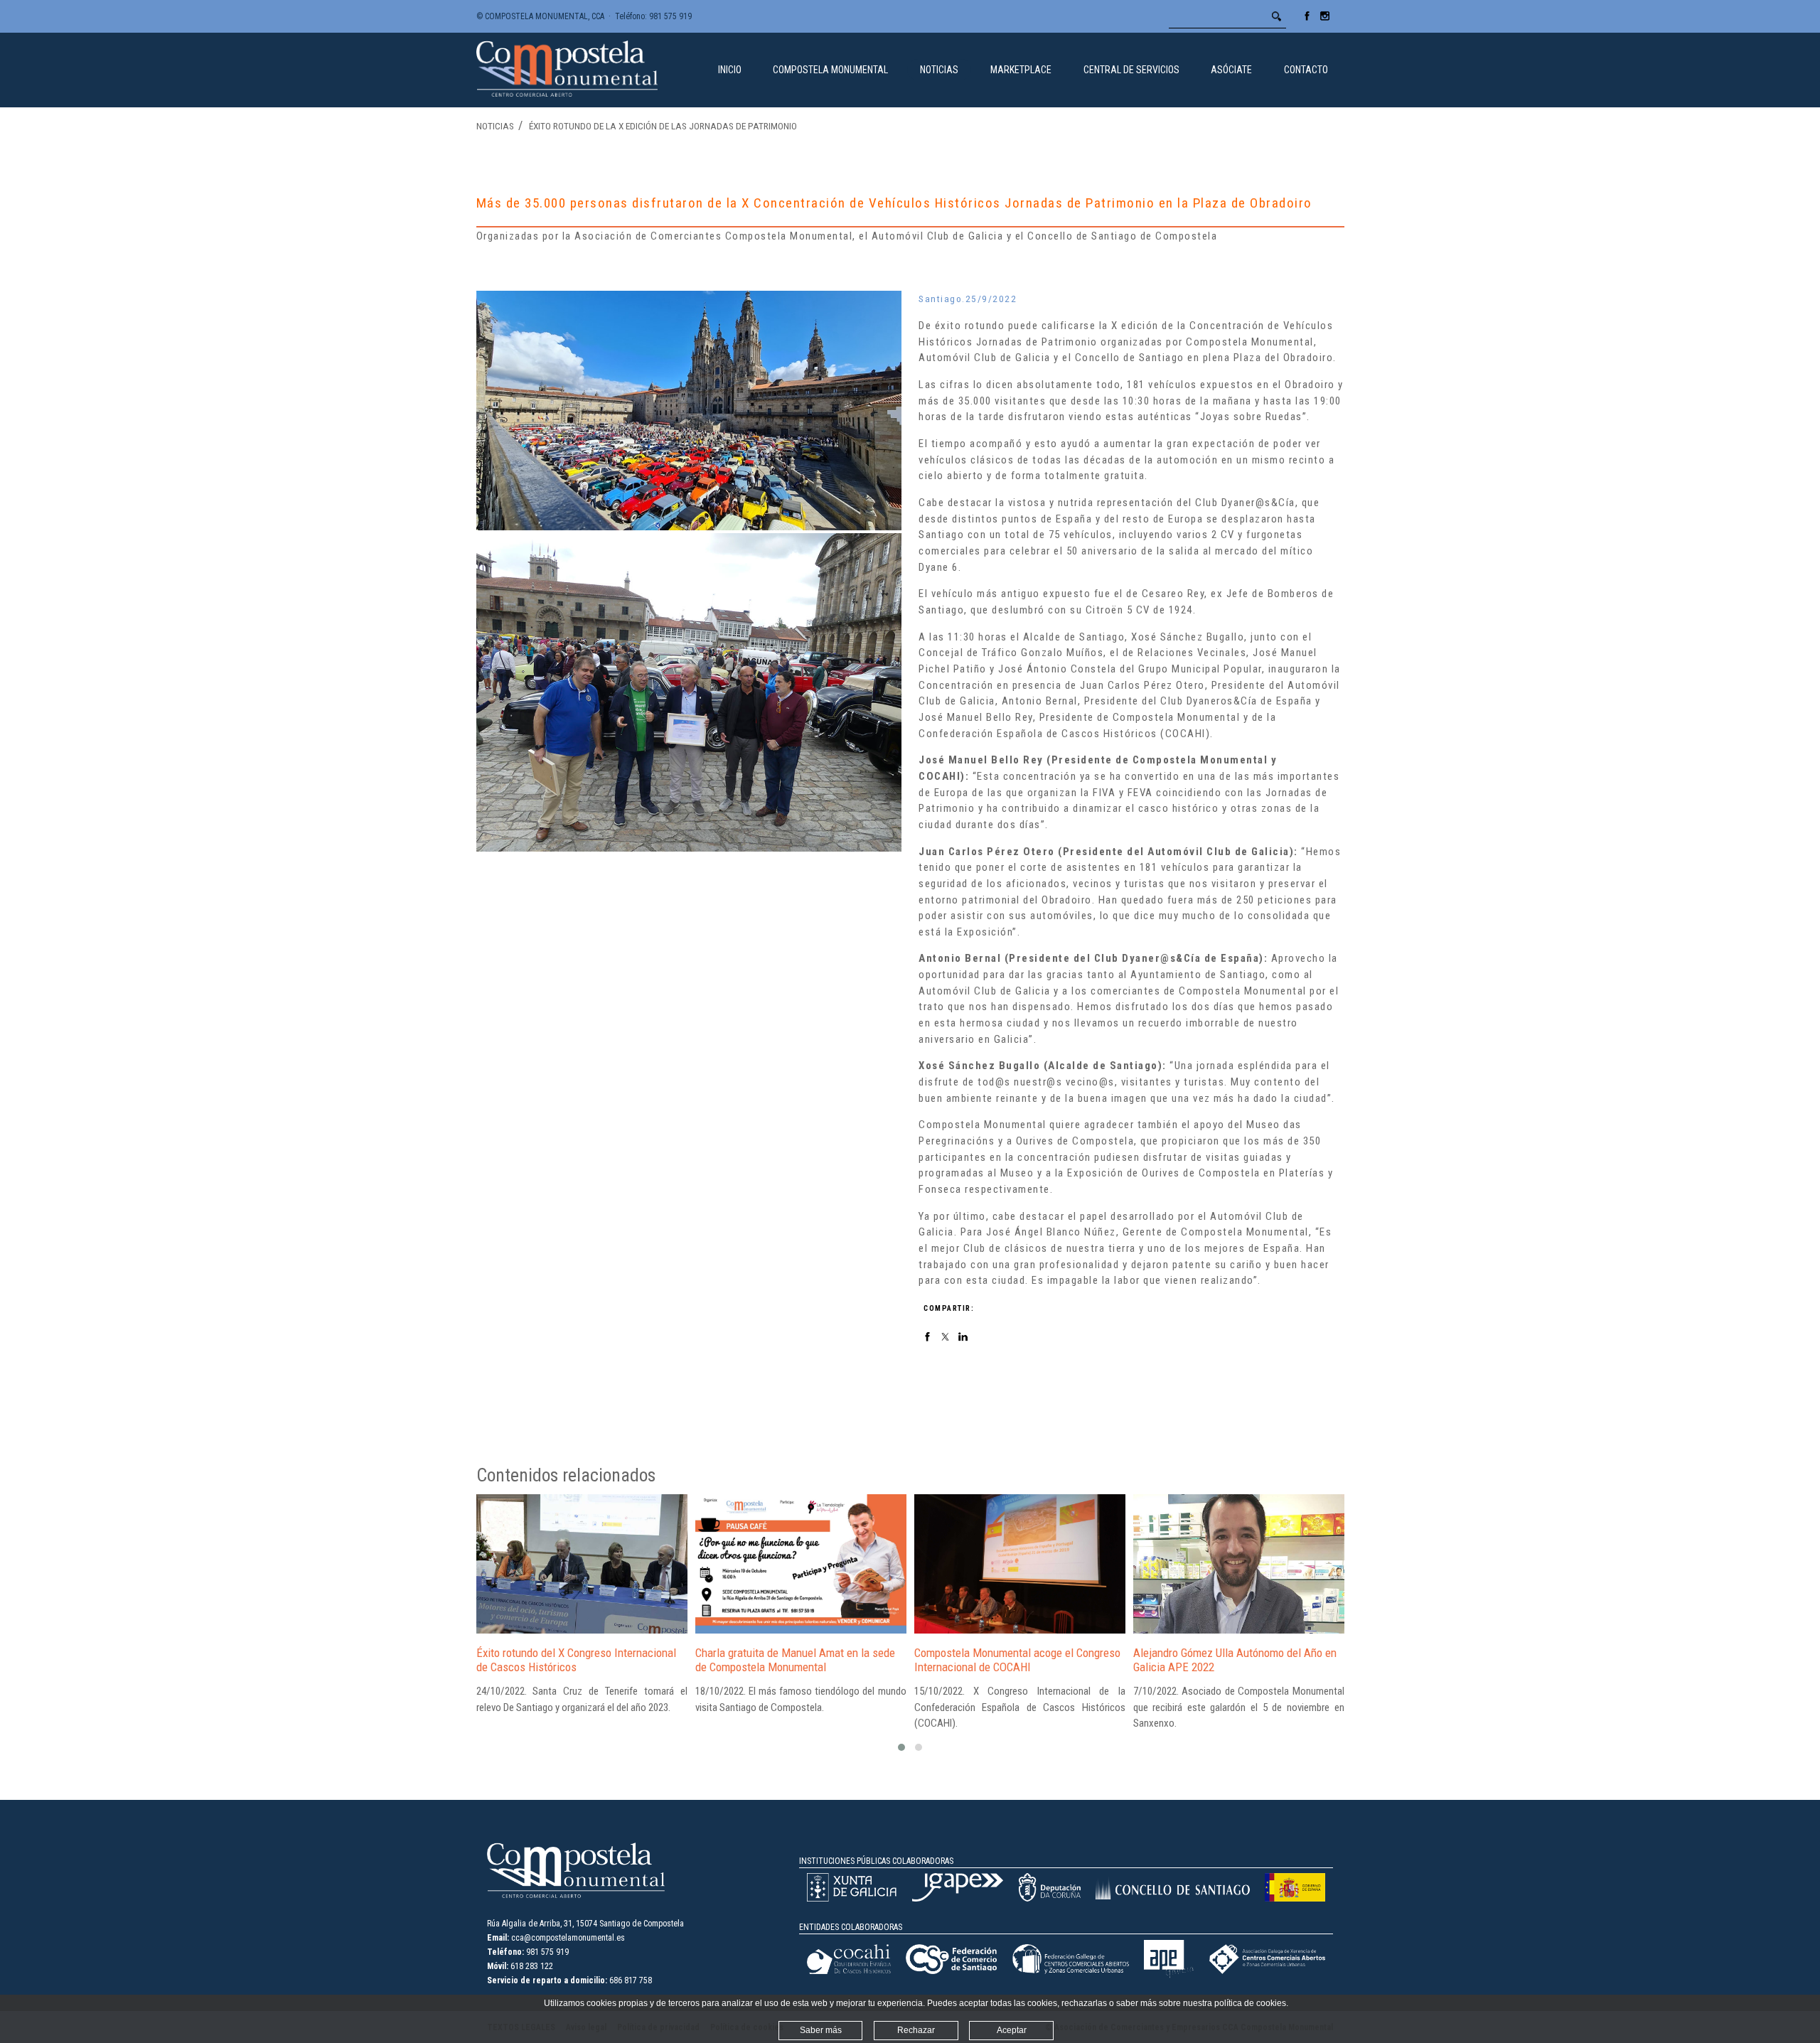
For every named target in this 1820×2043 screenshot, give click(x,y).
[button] (901, 1747)
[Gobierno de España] (1295, 1899)
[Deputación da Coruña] (1049, 1899)
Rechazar (916, 2030)
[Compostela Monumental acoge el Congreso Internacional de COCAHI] (1020, 1564)
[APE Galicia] (1169, 1975)
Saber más (821, 2030)
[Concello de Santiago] (1172, 1897)
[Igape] (958, 1899)
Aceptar (1012, 2030)
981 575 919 (670, 16)
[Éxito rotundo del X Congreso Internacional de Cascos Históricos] (582, 1564)
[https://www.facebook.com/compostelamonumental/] (1307, 21)
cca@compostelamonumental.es (568, 1938)
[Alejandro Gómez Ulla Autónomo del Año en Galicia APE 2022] (1239, 1564)
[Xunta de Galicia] (852, 1899)
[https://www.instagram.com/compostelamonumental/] (1325, 21)
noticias (495, 126)
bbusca (1277, 16)
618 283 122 (532, 1966)
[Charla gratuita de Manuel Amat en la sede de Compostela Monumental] (801, 1564)
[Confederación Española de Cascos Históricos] (849, 1971)
